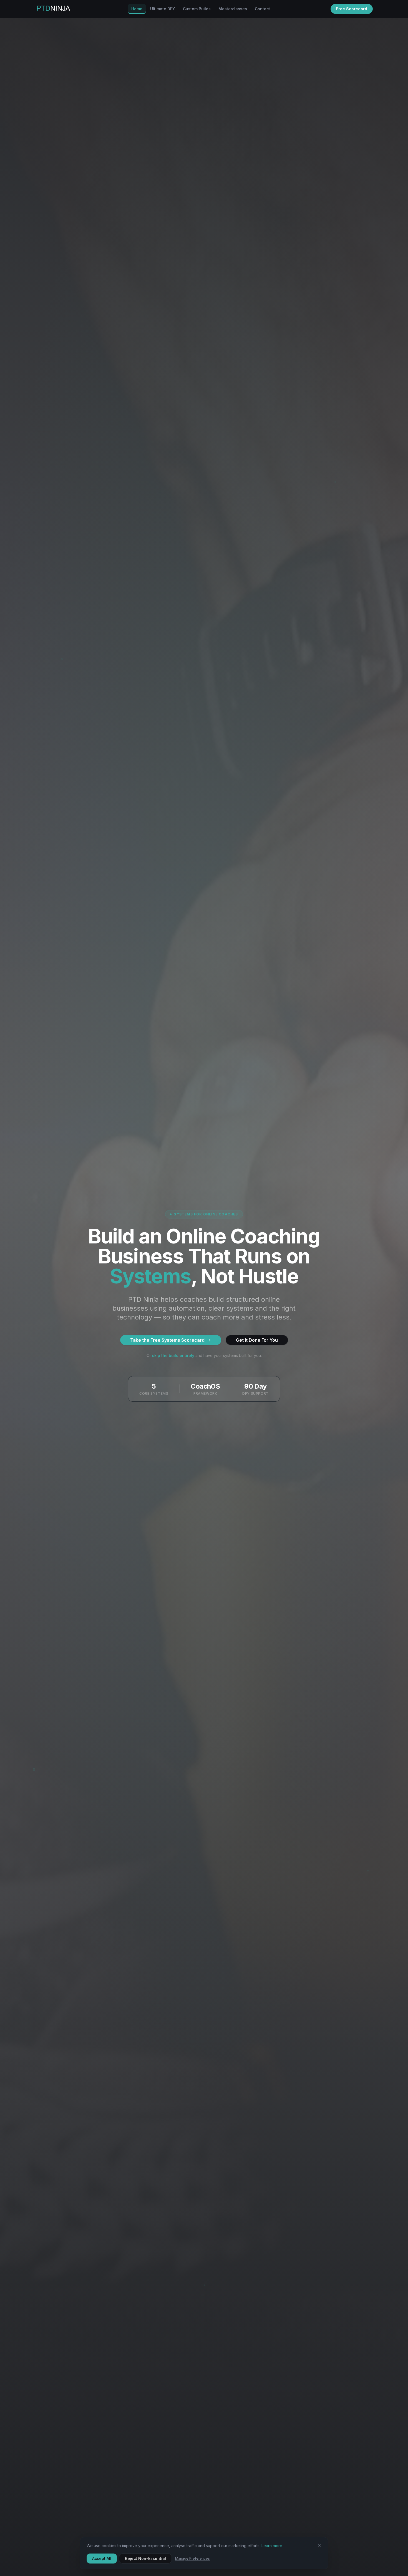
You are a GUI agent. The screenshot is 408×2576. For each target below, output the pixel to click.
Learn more (272, 2546)
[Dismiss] (319, 2545)
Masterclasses (233, 9)
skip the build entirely (173, 1355)
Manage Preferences (192, 2558)
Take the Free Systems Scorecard (167, 1340)
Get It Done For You (257, 1340)
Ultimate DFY (163, 9)
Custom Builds (197, 9)
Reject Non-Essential (145, 2558)
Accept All (102, 2558)
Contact (262, 9)
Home (137, 9)
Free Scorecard (352, 9)
